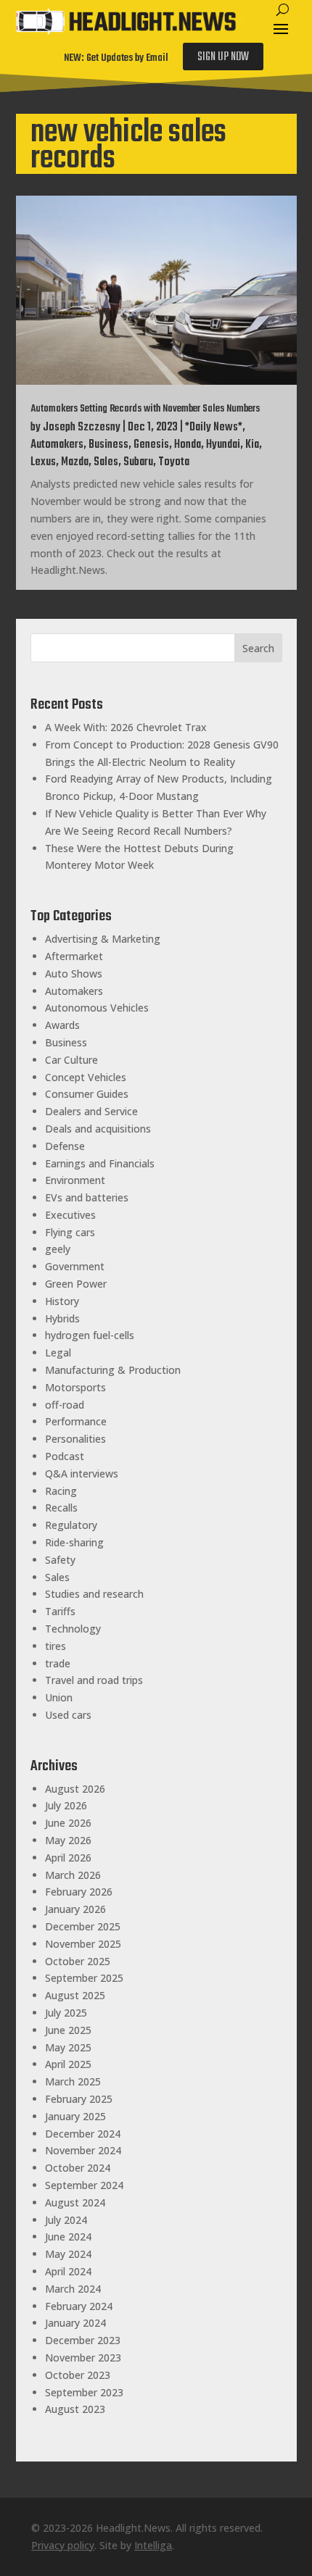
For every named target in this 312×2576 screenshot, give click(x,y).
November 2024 (83, 2150)
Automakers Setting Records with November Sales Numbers (145, 409)
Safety (60, 1560)
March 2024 (73, 2289)
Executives (70, 1215)
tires (56, 1646)
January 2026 (75, 1909)
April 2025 (68, 2064)
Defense (65, 1146)
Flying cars (70, 1232)
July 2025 (66, 2013)
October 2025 (78, 1961)
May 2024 (68, 2254)
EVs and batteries (87, 1197)
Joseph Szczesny (82, 428)
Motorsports (75, 1387)
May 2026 (68, 1840)
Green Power (76, 1284)
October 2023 (78, 2375)
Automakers (57, 445)
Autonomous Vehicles (97, 1008)
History (62, 1301)
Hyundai (223, 445)
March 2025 (73, 2081)
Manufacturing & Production (113, 1370)
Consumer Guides (87, 1094)
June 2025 (68, 2030)
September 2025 (84, 1978)
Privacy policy (63, 2545)
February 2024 (79, 2306)
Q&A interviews (82, 1474)
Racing (61, 1491)
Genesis (151, 445)
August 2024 (75, 2202)
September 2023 (84, 2392)
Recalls (61, 1508)
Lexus (43, 462)
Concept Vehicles (86, 1077)
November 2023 (83, 2358)
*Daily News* (214, 428)
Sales (106, 462)
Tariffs (60, 1611)
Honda (188, 445)
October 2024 (78, 2168)
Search (258, 648)
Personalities (75, 1439)
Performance (76, 1421)
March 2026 (73, 1875)
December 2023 (83, 2340)
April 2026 (68, 1858)
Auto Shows (74, 974)
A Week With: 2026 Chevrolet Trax (126, 727)
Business (108, 445)
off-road (65, 1405)
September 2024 (84, 2185)
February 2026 (79, 1892)
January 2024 (75, 2323)
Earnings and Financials (100, 1163)
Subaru (138, 462)
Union (59, 1697)
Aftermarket (74, 956)
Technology (73, 1629)
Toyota (174, 462)
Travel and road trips (94, 1680)
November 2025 (83, 1944)
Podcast (65, 1456)
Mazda (75, 462)
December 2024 (83, 2134)
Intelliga (153, 2545)
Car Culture (71, 1060)
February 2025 (79, 2099)
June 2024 (68, 2237)
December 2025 (83, 1926)
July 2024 (66, 2220)
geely (58, 1249)
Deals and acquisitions (98, 1129)
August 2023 (75, 2409)
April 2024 (68, 2271)
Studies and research (94, 1594)
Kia (252, 445)
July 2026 (66, 1805)
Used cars (68, 1715)
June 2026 (68, 1823)
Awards (62, 1025)
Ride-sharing (74, 1542)
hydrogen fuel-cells (90, 1335)
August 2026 (75, 1789)
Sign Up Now (223, 57)
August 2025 (75, 1995)
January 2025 (75, 2116)
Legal (58, 1352)
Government (75, 1266)
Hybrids (62, 1318)
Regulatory (71, 1525)
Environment (75, 1180)
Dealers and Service (91, 1111)
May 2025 (68, 2047)
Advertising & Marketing (103, 939)
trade (58, 1663)
